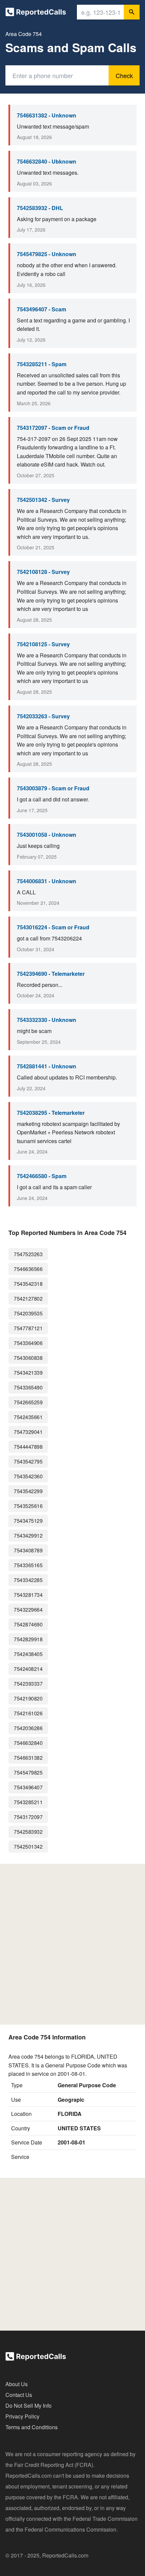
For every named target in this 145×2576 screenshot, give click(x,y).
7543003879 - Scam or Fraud (53, 788)
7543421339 (28, 1372)
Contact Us (19, 2395)
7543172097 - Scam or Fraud (53, 428)
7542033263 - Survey (43, 716)
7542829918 (28, 1639)
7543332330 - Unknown (47, 1020)
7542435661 (28, 1417)
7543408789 (28, 1550)
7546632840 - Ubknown (47, 161)
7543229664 (28, 1609)
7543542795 (28, 1461)
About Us (17, 2384)
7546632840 (28, 1743)
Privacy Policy (22, 2416)
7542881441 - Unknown (47, 1066)
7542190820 (28, 1698)
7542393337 (28, 1684)
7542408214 (28, 1669)
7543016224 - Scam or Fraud (53, 927)
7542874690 (28, 1624)
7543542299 (28, 1491)
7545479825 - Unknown (47, 254)
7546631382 (28, 1758)
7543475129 (28, 1521)
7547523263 (28, 1254)
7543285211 (28, 1802)
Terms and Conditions (32, 2427)
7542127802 (28, 1298)
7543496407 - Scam (41, 309)
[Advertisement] (72, 1944)
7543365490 (28, 1387)
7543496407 (28, 1787)
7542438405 (28, 1654)
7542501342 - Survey (43, 500)
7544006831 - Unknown (47, 881)
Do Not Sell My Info (28, 2406)
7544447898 (28, 1447)
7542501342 (28, 1846)
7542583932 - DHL (40, 208)
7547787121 (28, 1328)
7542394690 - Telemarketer (51, 974)
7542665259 (28, 1402)
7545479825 (28, 1772)
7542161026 (28, 1713)
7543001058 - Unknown (47, 835)
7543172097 (28, 1817)
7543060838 (28, 1358)
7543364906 (28, 1343)
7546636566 (28, 1269)
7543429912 (28, 1535)
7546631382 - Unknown (47, 115)
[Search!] (132, 12)
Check (124, 75)
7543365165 (28, 1565)
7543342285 (28, 1580)
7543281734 (28, 1595)
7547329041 (28, 1432)
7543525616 (28, 1506)
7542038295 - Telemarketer (51, 1113)
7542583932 (28, 1832)
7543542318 (28, 1284)
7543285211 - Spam (42, 364)
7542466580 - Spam (42, 1176)
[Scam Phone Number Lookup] (36, 13)
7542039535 (28, 1313)
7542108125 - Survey (43, 644)
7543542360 (28, 1476)
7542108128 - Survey (43, 572)
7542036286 (28, 1728)
